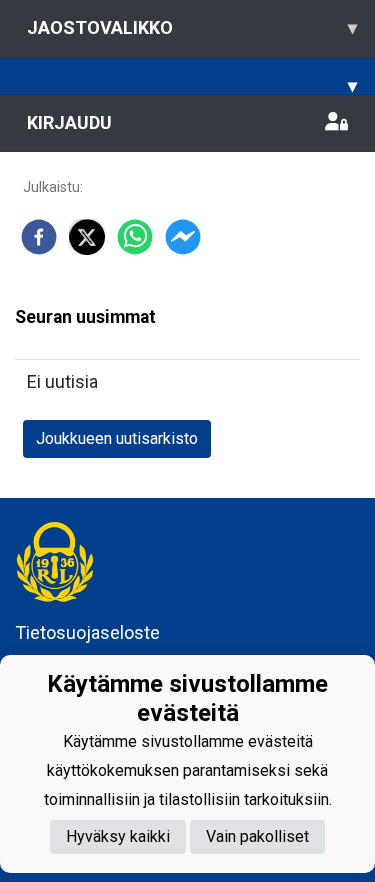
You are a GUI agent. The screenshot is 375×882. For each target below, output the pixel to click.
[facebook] (39, 237)
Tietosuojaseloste (87, 632)
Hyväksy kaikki (118, 836)
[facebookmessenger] (183, 237)
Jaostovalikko (192, 27)
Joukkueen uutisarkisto (117, 438)
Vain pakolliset (257, 836)
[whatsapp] (135, 237)
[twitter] (87, 237)
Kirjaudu (69, 122)
